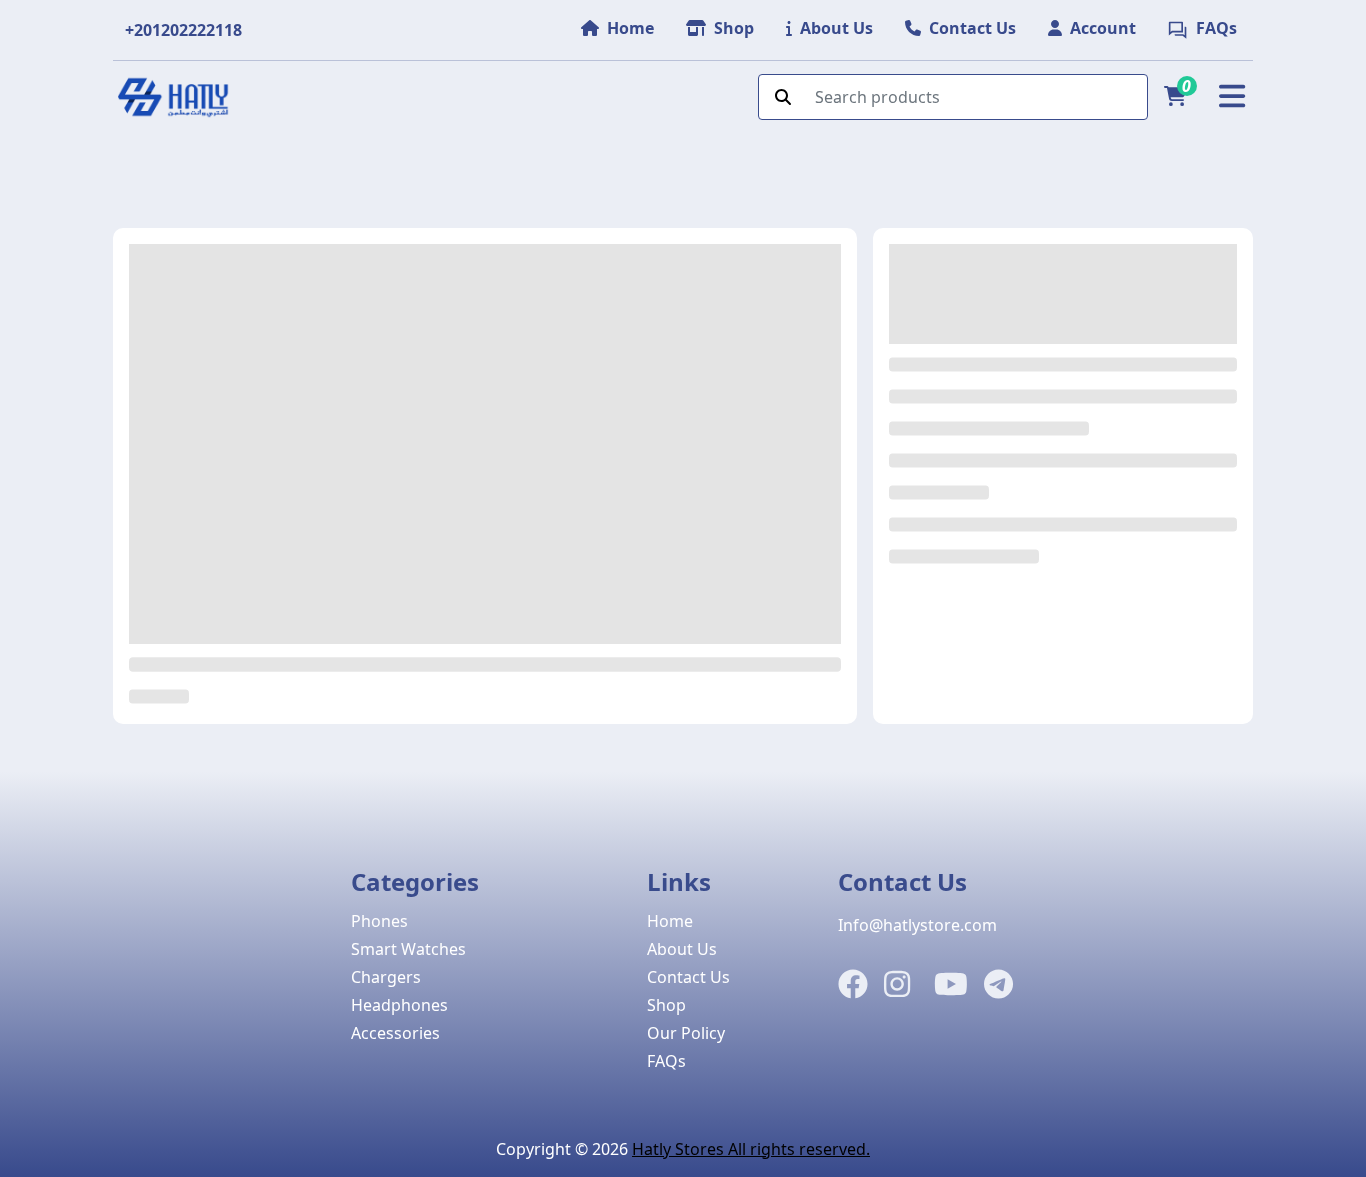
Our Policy (686, 1033)
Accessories (395, 1033)
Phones (379, 921)
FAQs (666, 1061)
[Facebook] (853, 985)
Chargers (386, 977)
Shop (666, 1005)
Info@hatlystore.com (917, 925)
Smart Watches (408, 949)
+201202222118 (183, 30)
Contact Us (688, 977)
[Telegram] (998, 985)
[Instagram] (897, 985)
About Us (682, 949)
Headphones (399, 1005)
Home (670, 921)
